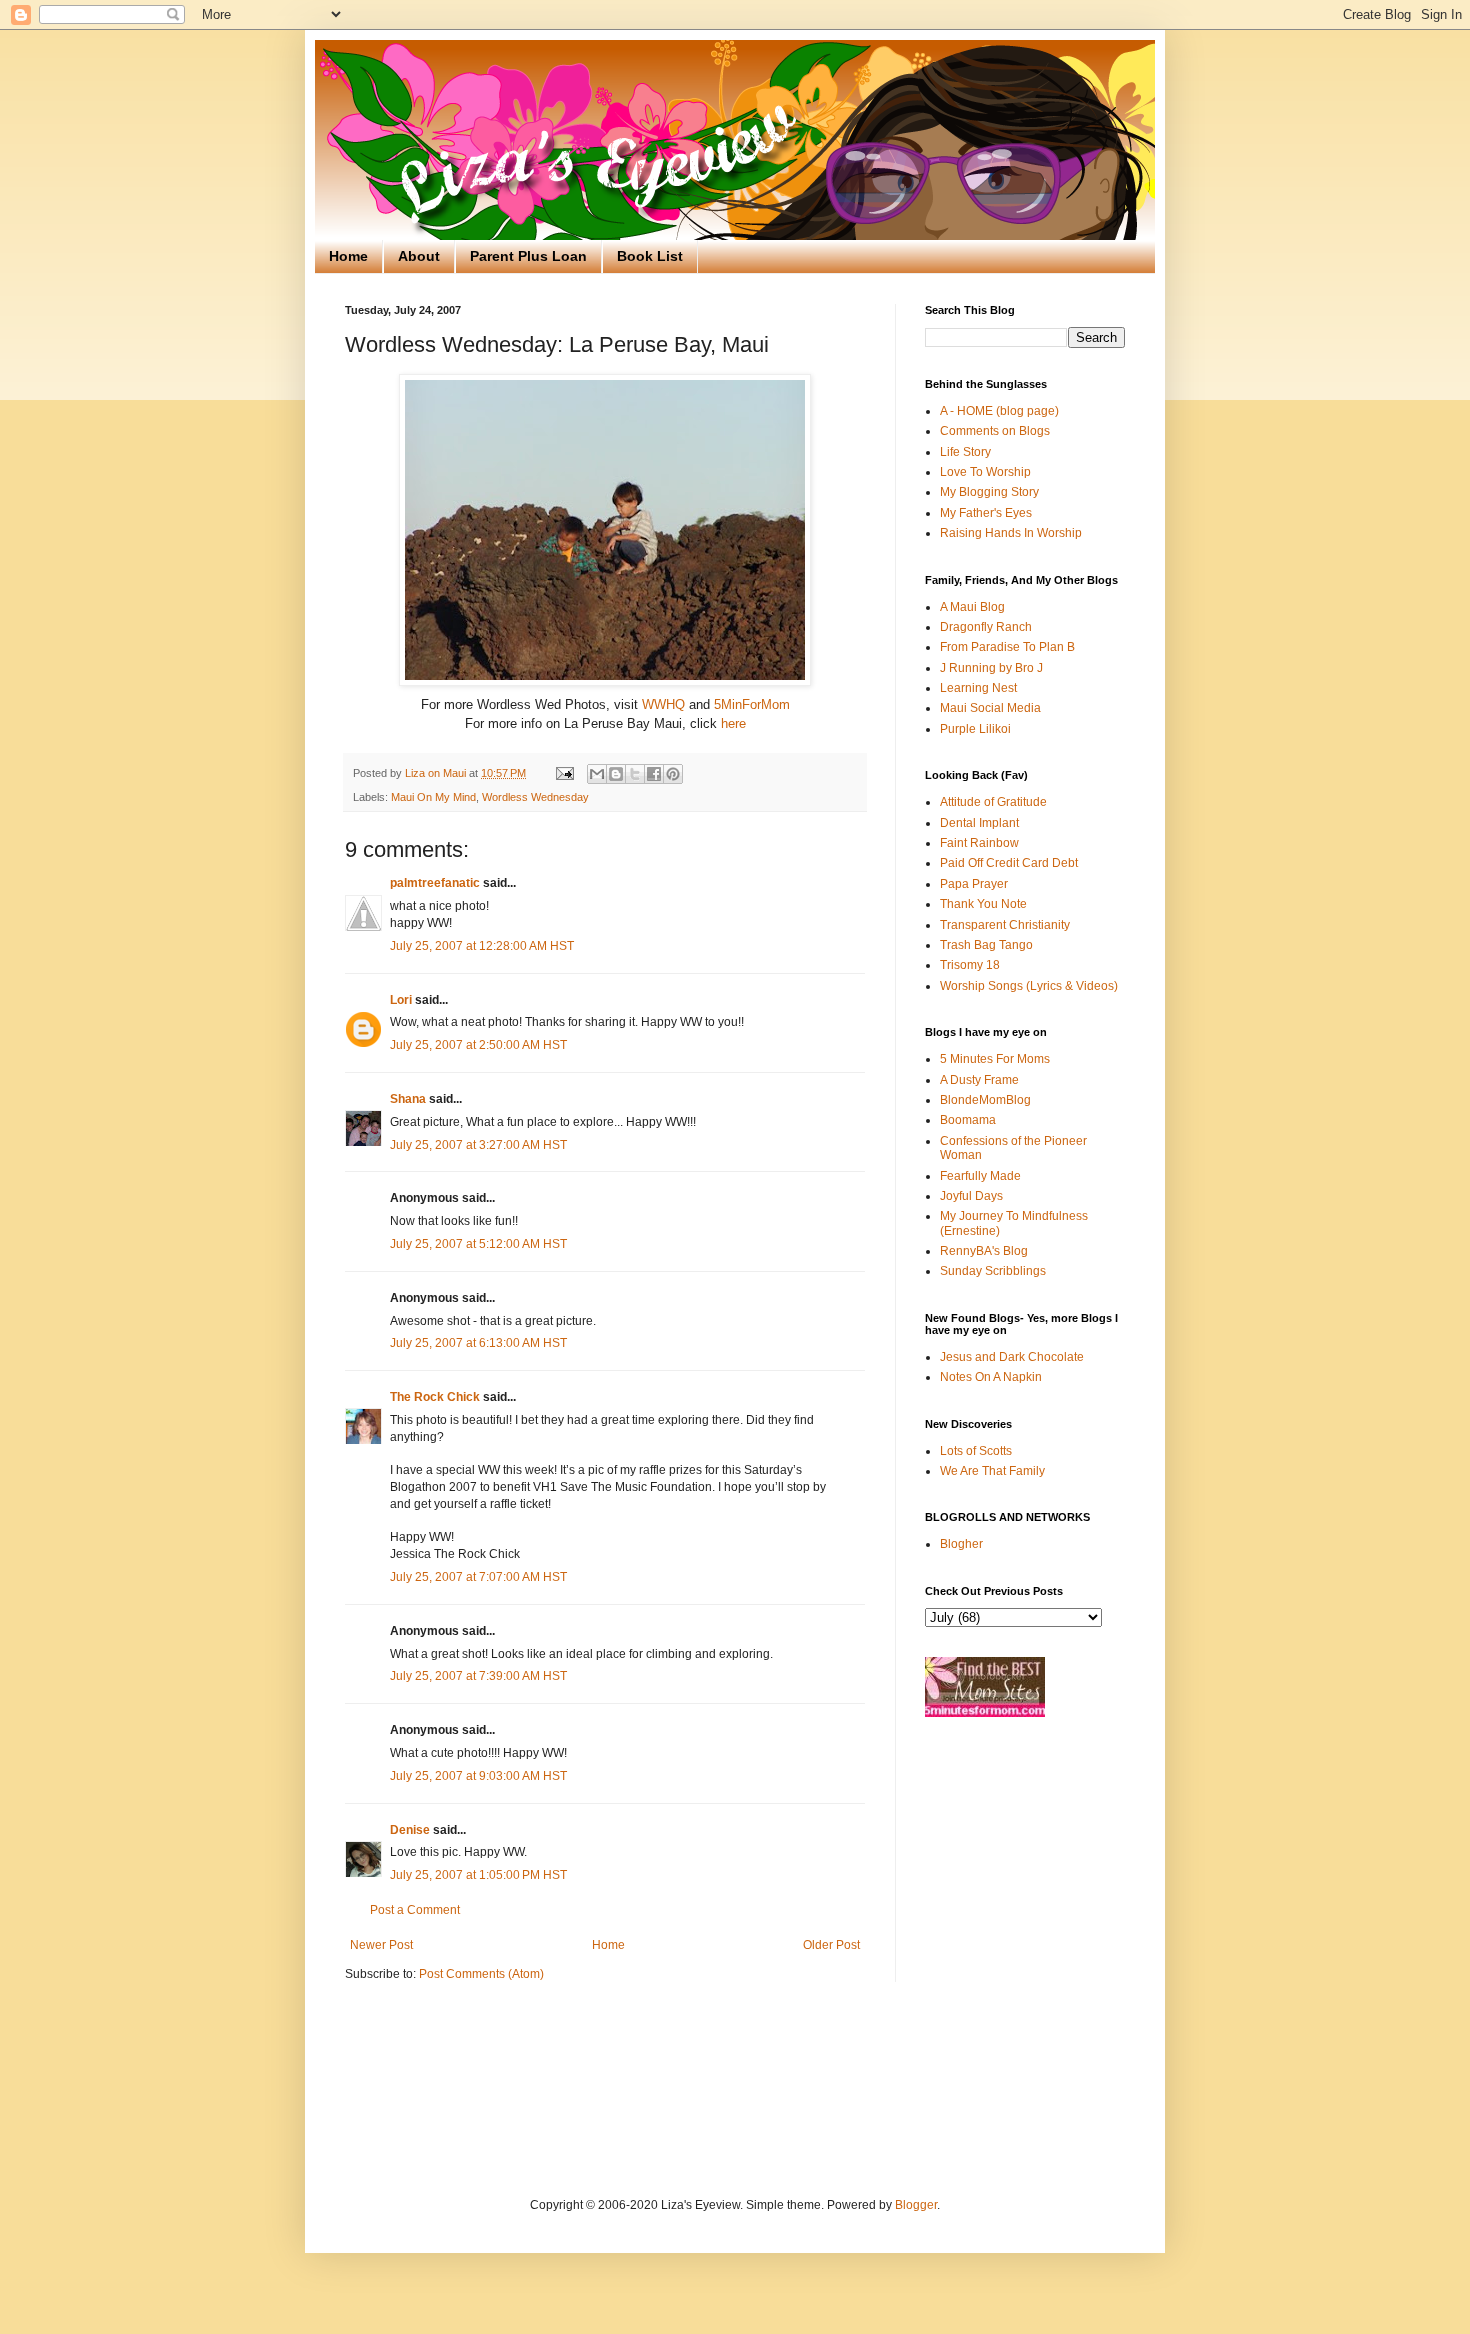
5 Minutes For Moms (995, 1059)
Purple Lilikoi (975, 729)
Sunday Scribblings (993, 1271)
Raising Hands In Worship (1011, 533)
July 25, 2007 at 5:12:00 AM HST (478, 1244)
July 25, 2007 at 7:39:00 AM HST (478, 1676)
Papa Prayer (974, 884)
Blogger (916, 2205)
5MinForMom (752, 704)
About (419, 256)
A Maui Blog (972, 607)
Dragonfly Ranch (986, 627)
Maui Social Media (990, 708)
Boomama (968, 1120)
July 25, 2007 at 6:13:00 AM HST (478, 1343)
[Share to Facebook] (654, 774)
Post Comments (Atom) (481, 1974)
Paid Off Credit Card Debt (1009, 863)
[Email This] (597, 774)
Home (348, 256)
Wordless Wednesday (535, 797)
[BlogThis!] (616, 774)
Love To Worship (985, 472)
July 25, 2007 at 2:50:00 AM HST (478, 1045)
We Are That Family (992, 1471)
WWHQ (663, 704)
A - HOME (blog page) (999, 411)
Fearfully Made (980, 1176)
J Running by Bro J (991, 668)
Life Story (965, 452)
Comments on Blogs (995, 431)
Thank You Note (983, 904)
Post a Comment (415, 1910)
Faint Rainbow (979, 843)
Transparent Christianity (1005, 925)
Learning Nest (978, 688)
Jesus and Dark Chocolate (1012, 1357)
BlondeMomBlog (985, 1100)
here (733, 723)
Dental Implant (979, 823)
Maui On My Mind (433, 797)
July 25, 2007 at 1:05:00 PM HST (478, 1875)
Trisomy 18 (970, 965)
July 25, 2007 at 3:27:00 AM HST (478, 1145)
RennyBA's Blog (984, 1251)
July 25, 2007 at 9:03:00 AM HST (478, 1776)
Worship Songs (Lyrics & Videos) (1029, 986)
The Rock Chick (435, 1397)
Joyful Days (971, 1196)
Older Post (831, 1945)
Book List (650, 256)
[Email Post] (564, 773)
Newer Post (381, 1945)
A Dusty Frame (979, 1080)
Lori (401, 1000)
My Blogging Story (989, 492)
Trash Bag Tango (986, 945)
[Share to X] (635, 774)
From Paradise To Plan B (1007, 647)
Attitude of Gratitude (993, 802)
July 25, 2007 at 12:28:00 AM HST (482, 946)
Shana (408, 1099)
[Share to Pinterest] (673, 774)
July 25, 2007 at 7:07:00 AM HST (478, 1577)
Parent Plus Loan (528, 256)
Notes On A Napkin (991, 1377)
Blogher (961, 1544)
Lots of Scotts (976, 1451)
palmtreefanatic (435, 883)
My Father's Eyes (986, 513)
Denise (410, 1830)
